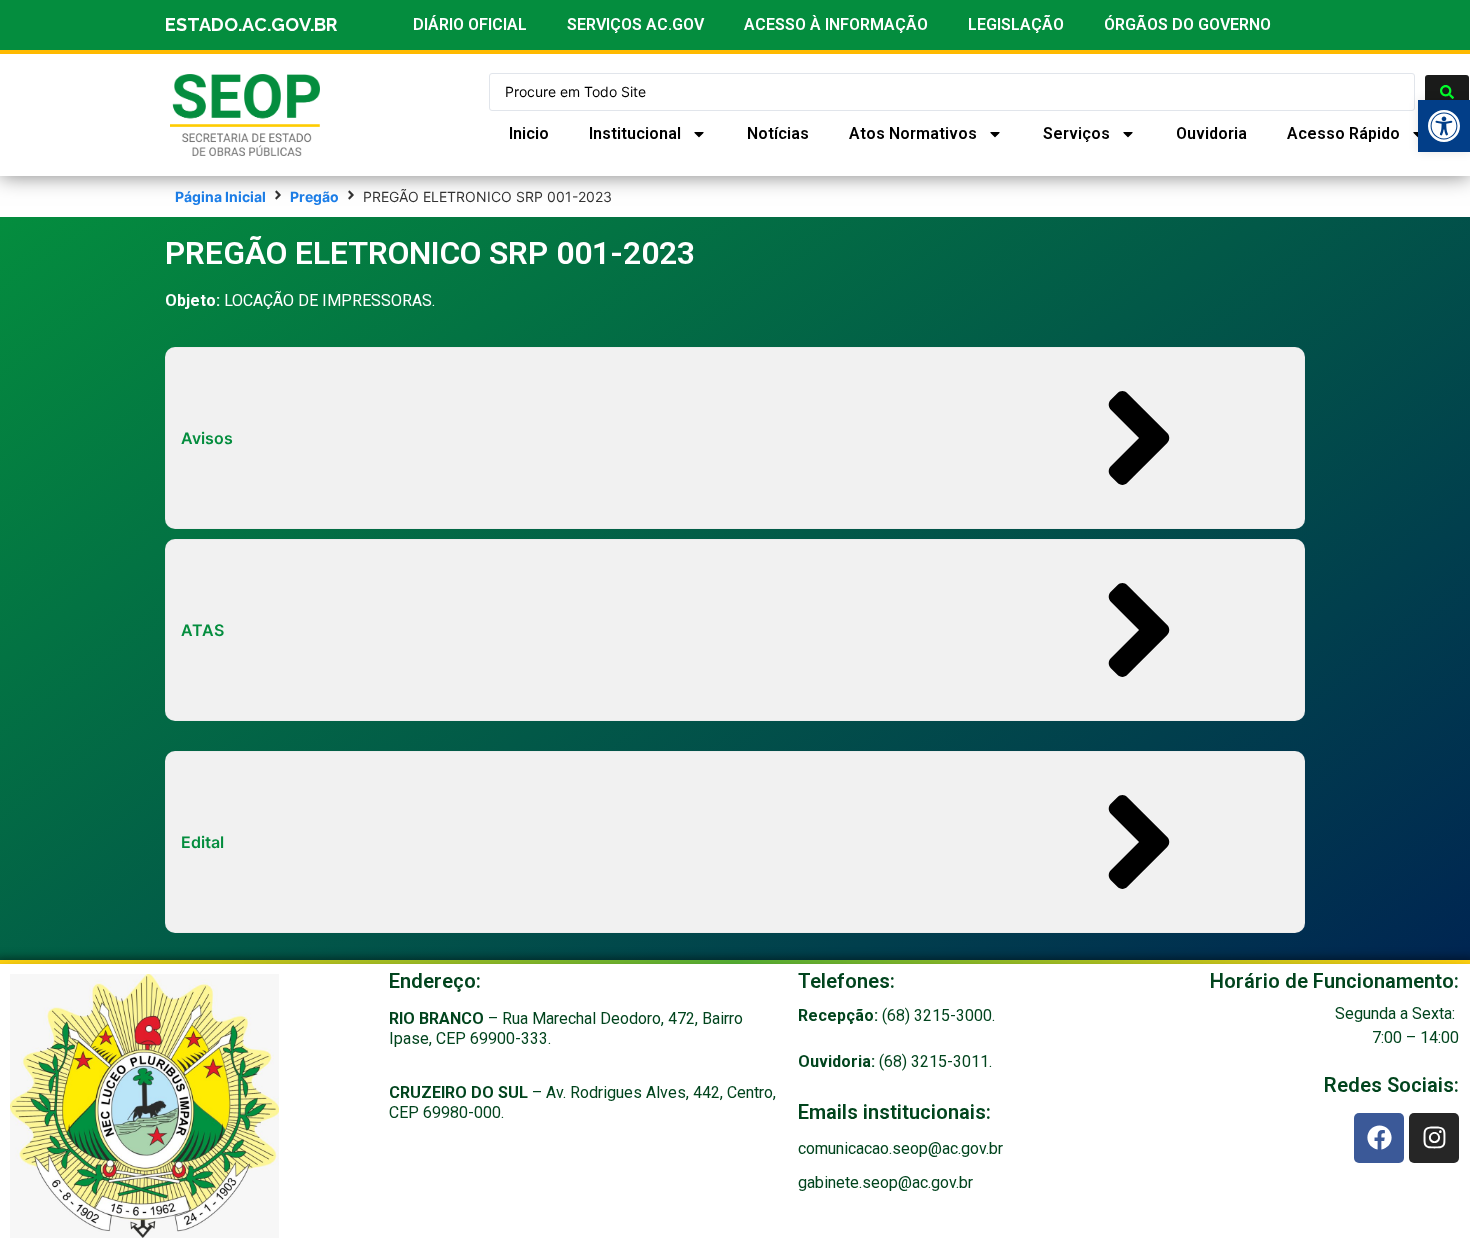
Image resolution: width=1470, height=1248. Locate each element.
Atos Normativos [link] (913, 133)
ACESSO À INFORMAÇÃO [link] (836, 24)
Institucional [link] (635, 133)
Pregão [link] (314, 196)
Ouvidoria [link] (1211, 133)
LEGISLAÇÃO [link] (1016, 24)
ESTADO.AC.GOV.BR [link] (251, 24)
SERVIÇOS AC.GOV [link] (635, 24)
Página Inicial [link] (220, 196)
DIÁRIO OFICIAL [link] (470, 24)
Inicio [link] (529, 133)
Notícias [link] (778, 133)
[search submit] (1447, 92)
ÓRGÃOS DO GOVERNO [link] (1187, 24)
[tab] (735, 438)
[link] (1444, 126)
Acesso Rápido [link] (1343, 133)
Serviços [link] (1076, 133)
